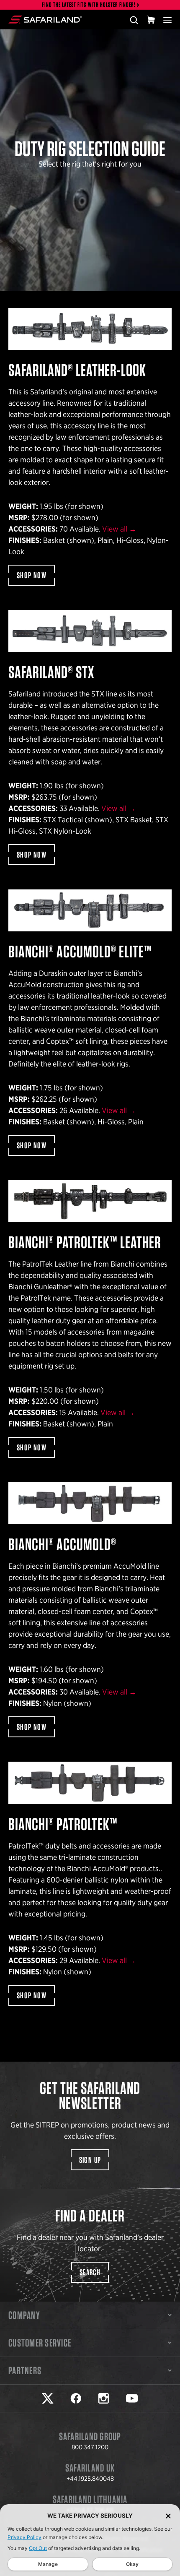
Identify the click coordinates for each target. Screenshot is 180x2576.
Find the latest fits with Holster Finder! (89, 5)
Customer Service (40, 2343)
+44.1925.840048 (90, 2479)
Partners (25, 2370)
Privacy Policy (24, 2537)
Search (90, 2272)
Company (24, 2315)
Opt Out (38, 2548)
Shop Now (32, 575)
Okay (132, 2564)
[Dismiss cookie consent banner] (168, 2516)
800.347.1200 (90, 2447)
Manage (48, 2564)
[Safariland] (45, 20)
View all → (119, 529)
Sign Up (90, 2160)
